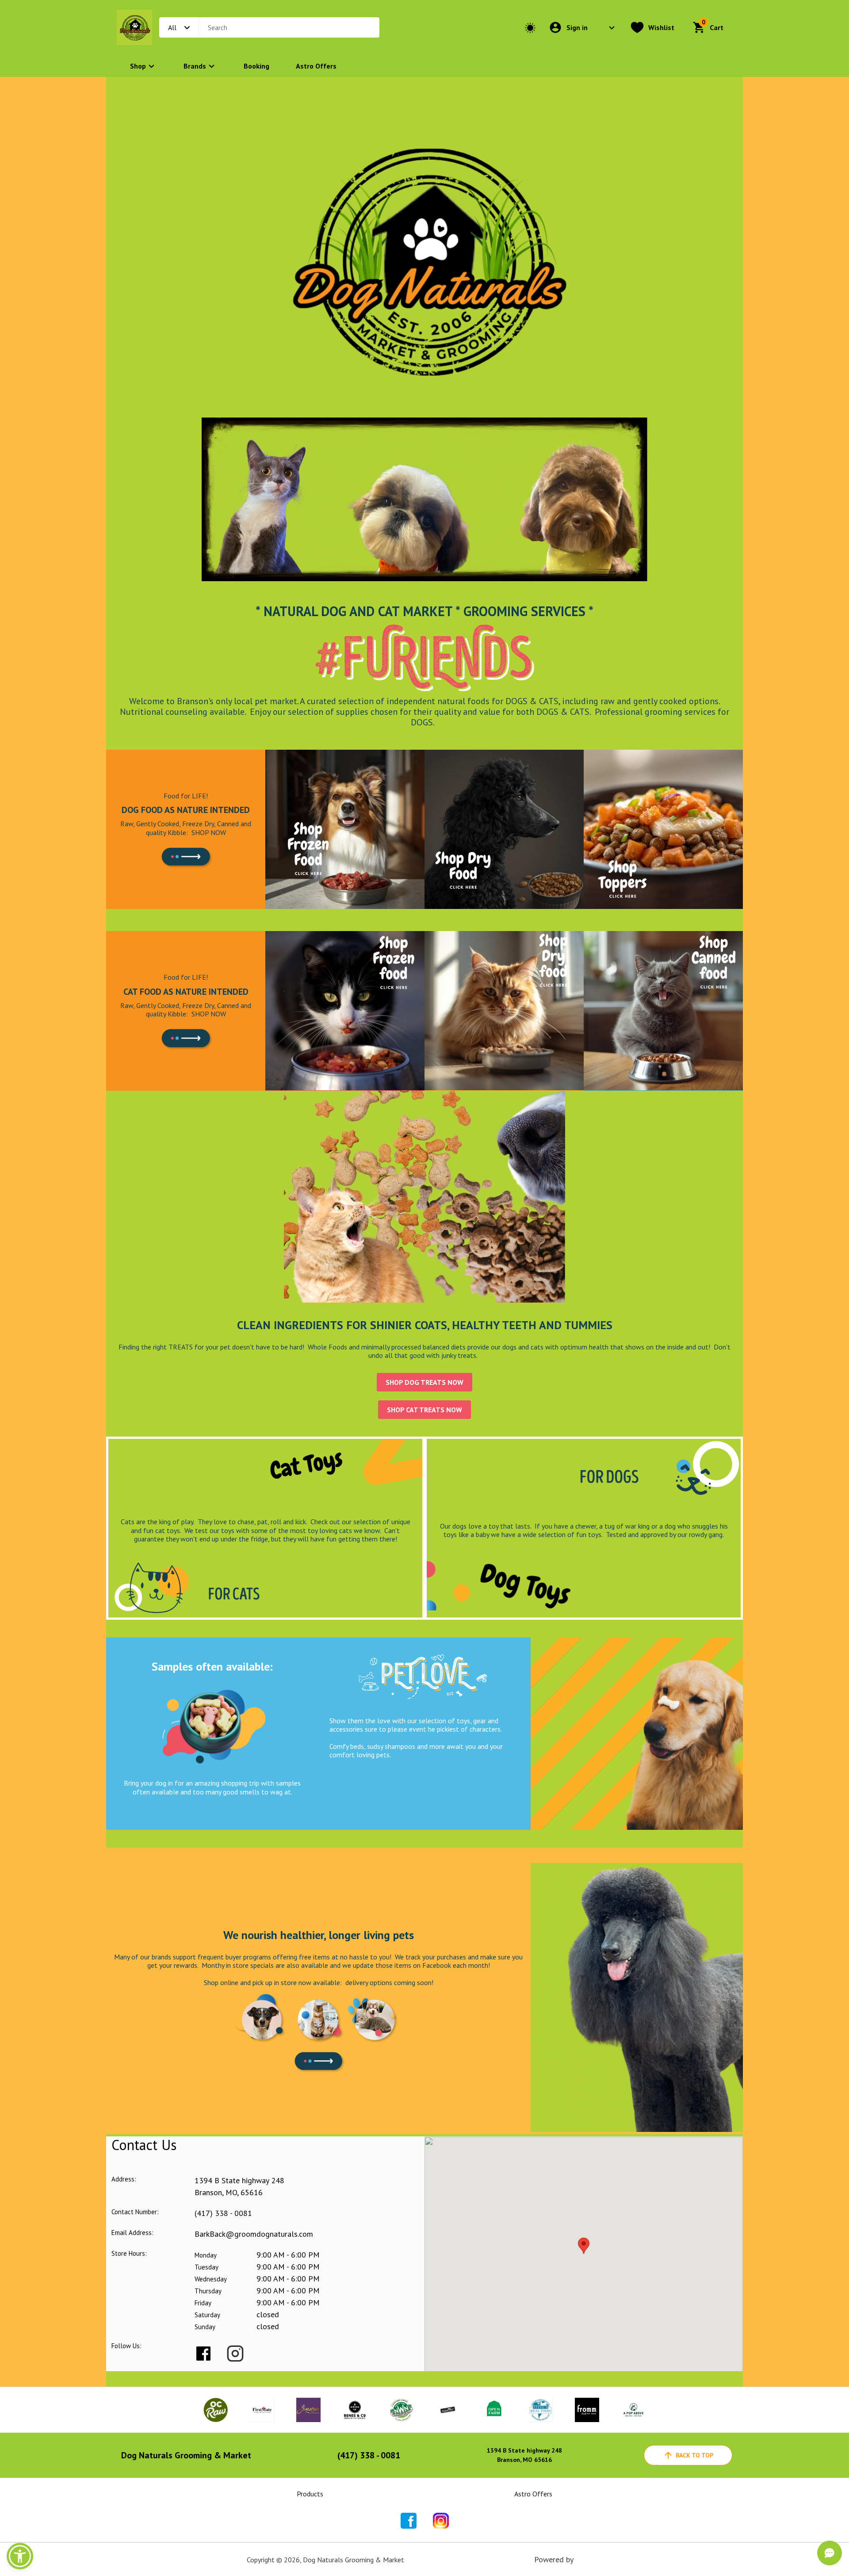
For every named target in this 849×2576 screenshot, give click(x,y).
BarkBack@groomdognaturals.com (254, 2234)
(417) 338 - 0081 (223, 2213)
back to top (694, 2455)
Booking (256, 66)
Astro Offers (316, 66)
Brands (195, 66)
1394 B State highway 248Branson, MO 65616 (524, 2455)
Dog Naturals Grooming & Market (186, 2455)
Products (310, 2494)
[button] (20, 2556)
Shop (138, 66)
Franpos (589, 2559)
